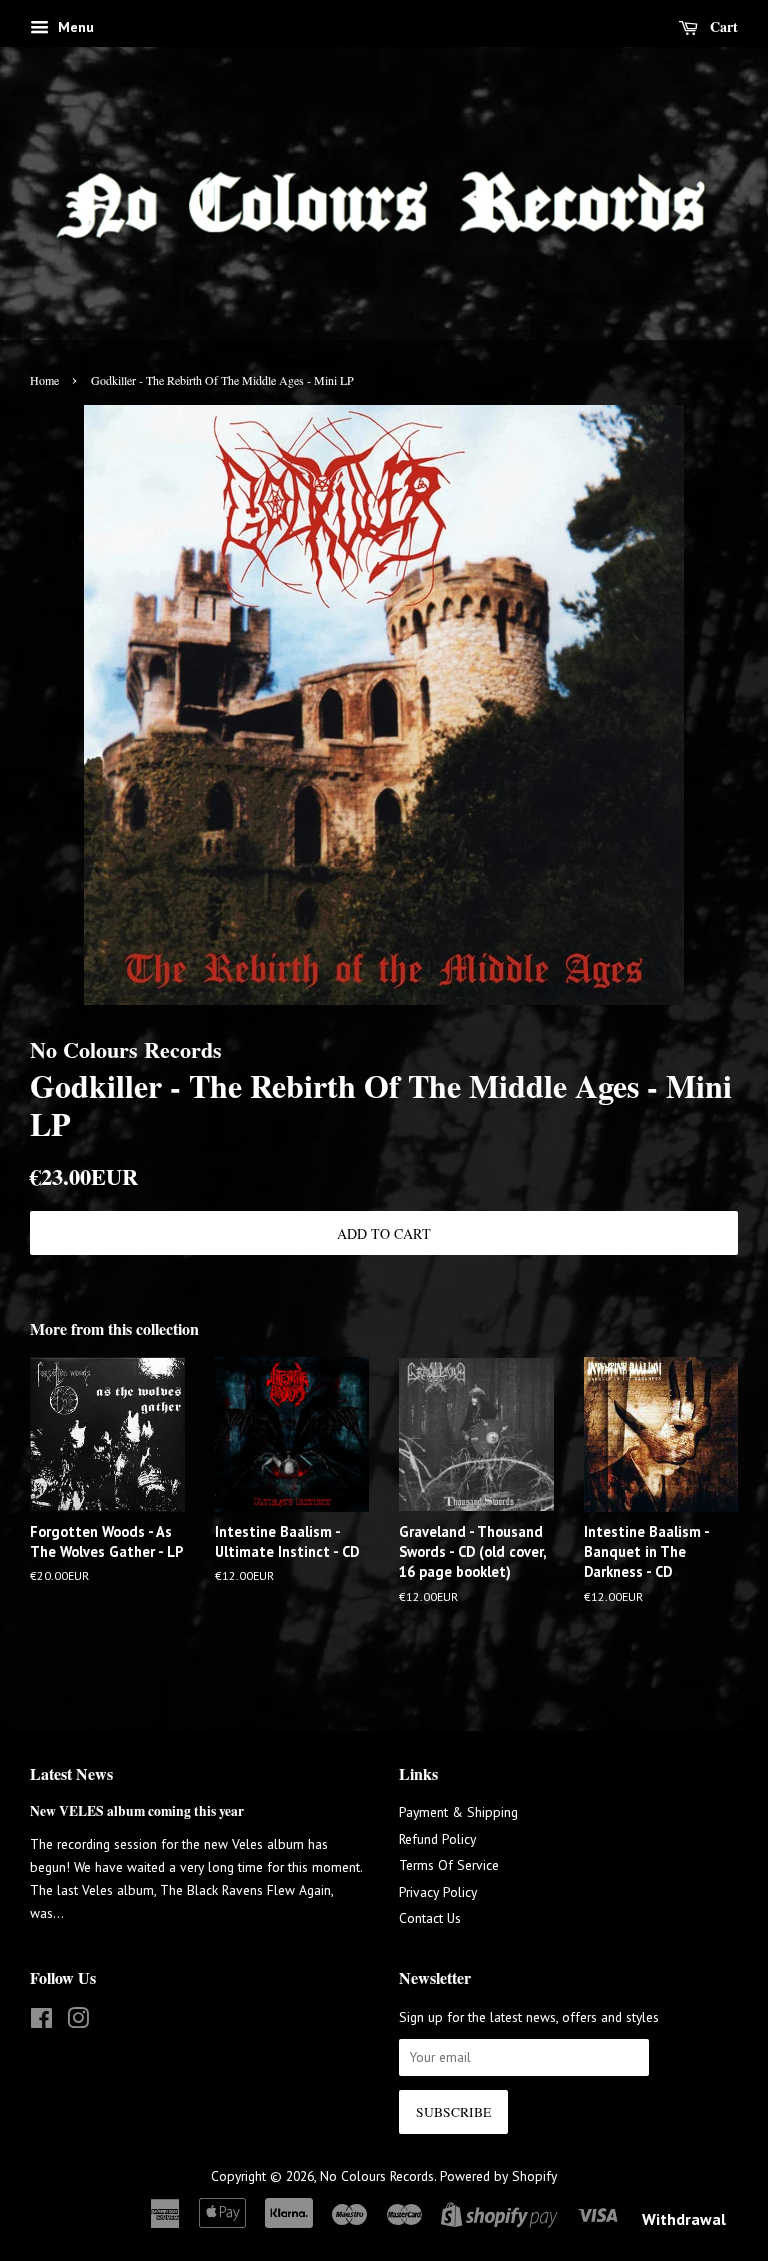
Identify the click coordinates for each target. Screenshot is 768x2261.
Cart (722, 26)
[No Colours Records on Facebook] (41, 2022)
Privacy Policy (438, 1892)
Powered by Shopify (498, 2176)
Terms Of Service (449, 1865)
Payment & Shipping (458, 1812)
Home (44, 380)
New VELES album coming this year (137, 1811)
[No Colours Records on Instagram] (78, 2022)
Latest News (71, 1773)
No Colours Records (377, 2176)
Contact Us (430, 1918)
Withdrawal (684, 2219)
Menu (74, 27)
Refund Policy (437, 1839)
